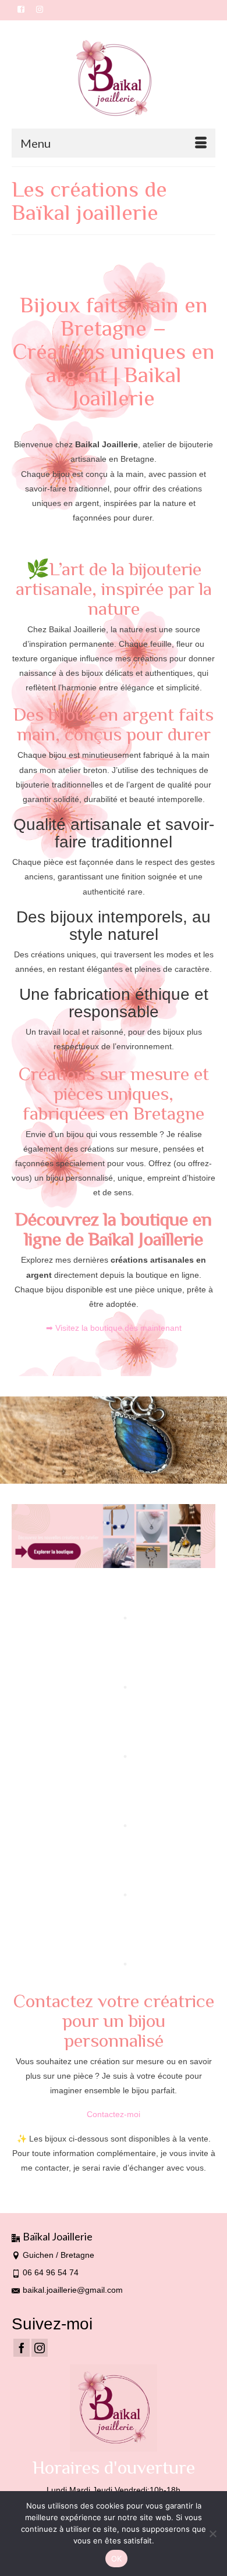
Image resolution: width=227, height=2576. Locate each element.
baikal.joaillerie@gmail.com (73, 2290)
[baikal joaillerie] (114, 79)
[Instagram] (40, 2348)
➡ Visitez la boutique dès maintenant (114, 1328)
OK (117, 2559)
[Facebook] (22, 2348)
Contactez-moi (114, 2114)
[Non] (212, 2534)
